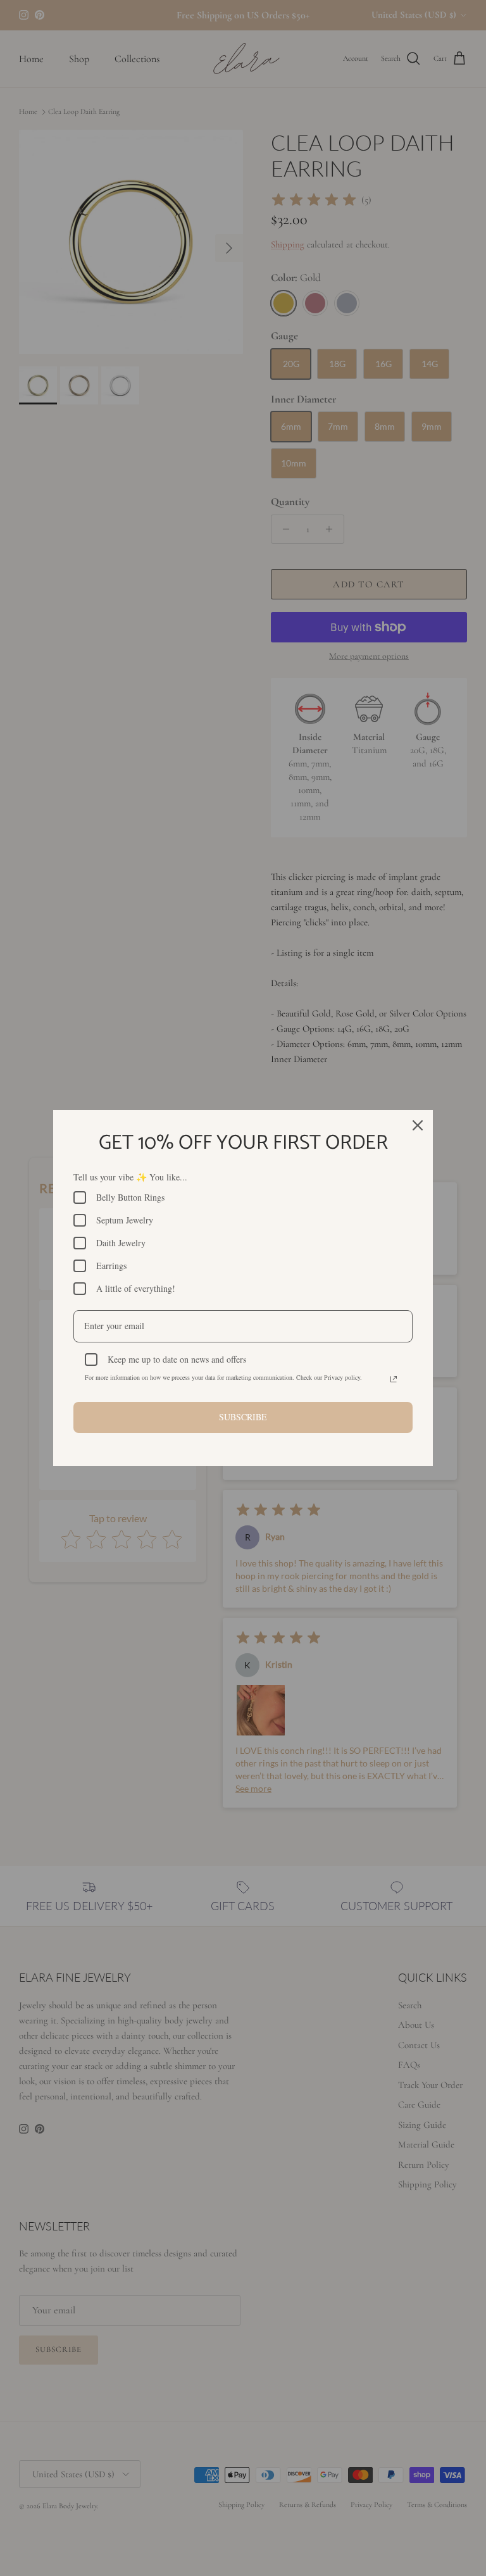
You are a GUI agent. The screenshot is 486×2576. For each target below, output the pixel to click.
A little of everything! (136, 1288)
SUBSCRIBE (243, 1417)
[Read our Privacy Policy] (394, 1379)
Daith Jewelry (121, 1243)
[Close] (418, 1125)
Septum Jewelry (125, 1220)
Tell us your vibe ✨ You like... (130, 1177)
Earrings (111, 1266)
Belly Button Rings (130, 1197)
